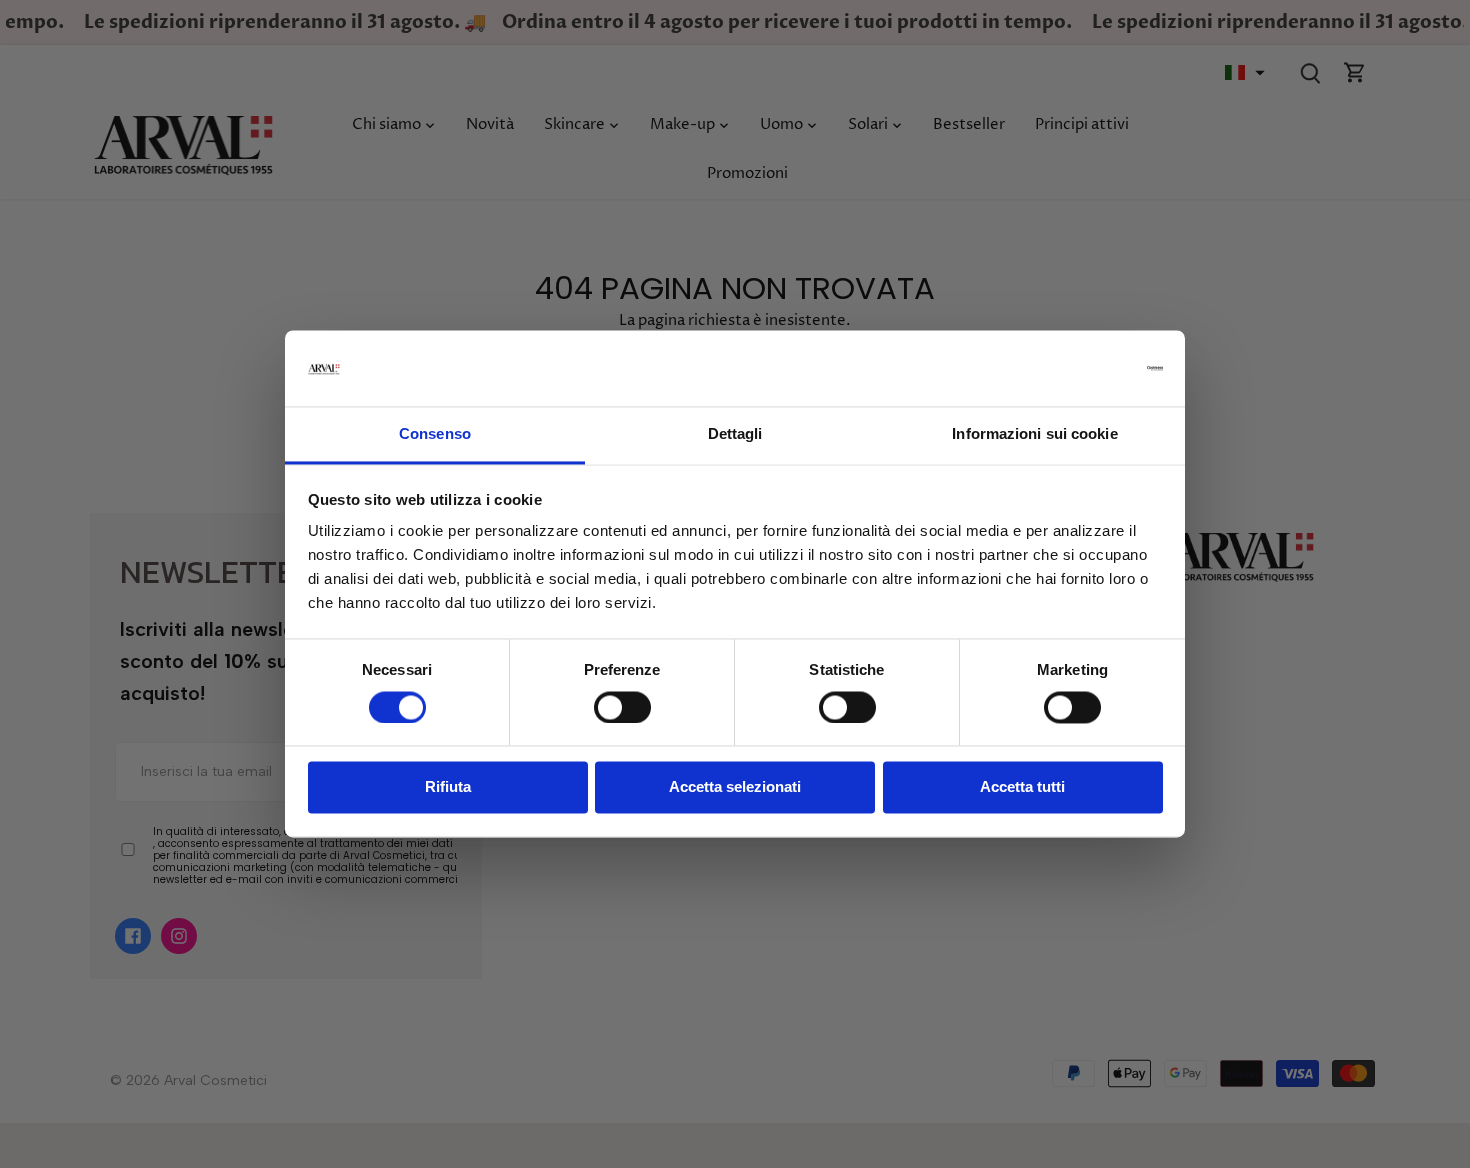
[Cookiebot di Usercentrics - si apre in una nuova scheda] (1075, 369)
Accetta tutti (1022, 787)
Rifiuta (448, 787)
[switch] (622, 708)
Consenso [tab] (435, 434)
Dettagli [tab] (735, 434)
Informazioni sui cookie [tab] (1034, 434)
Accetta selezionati (735, 787)
